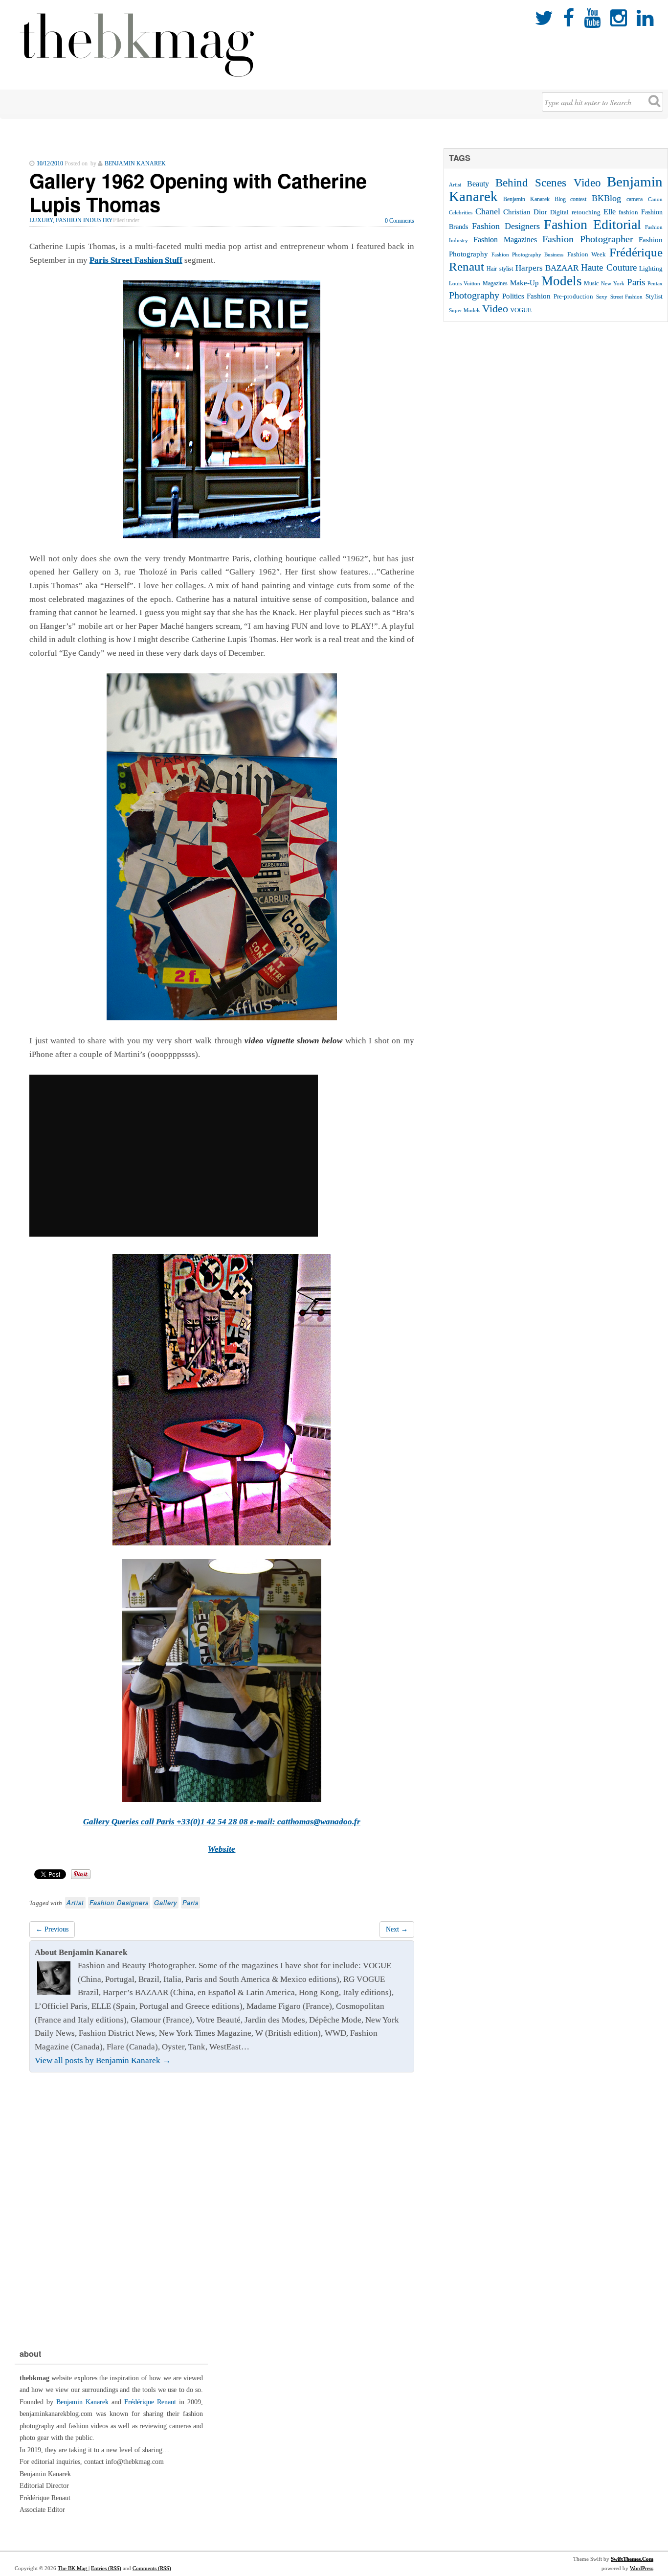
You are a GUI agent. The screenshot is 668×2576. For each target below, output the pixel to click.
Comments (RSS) (152, 2568)
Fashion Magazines (505, 240)
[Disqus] (222, 2208)
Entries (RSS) (106, 2568)
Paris (190, 1903)
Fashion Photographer (588, 239)
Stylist (654, 297)
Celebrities (461, 212)
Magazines (495, 283)
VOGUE (521, 310)
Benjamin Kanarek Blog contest (545, 199)
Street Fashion (627, 297)
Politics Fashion (527, 296)
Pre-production (573, 296)
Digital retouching (575, 212)
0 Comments (400, 221)
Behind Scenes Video (548, 183)
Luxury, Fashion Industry (71, 220)
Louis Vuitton (465, 284)
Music (591, 283)
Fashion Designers (119, 1903)
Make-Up (524, 283)
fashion (628, 212)
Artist (75, 1903)
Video (495, 309)
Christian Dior (525, 212)
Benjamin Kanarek (82, 2402)
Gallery (166, 1903)
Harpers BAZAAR (547, 268)
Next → (397, 1929)
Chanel (488, 211)
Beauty (478, 184)
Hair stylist (500, 269)
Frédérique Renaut (150, 2402)
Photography (474, 295)
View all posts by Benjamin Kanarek (103, 2060)
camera (635, 199)
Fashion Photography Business (527, 255)
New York (613, 283)
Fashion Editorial (592, 224)
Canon (655, 199)
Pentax (655, 283)
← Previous (52, 1929)
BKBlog (606, 198)
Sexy (602, 297)
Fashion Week (587, 254)
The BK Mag (73, 2568)
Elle (610, 212)
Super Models (465, 310)
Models (562, 281)
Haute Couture (609, 267)
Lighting (651, 268)
